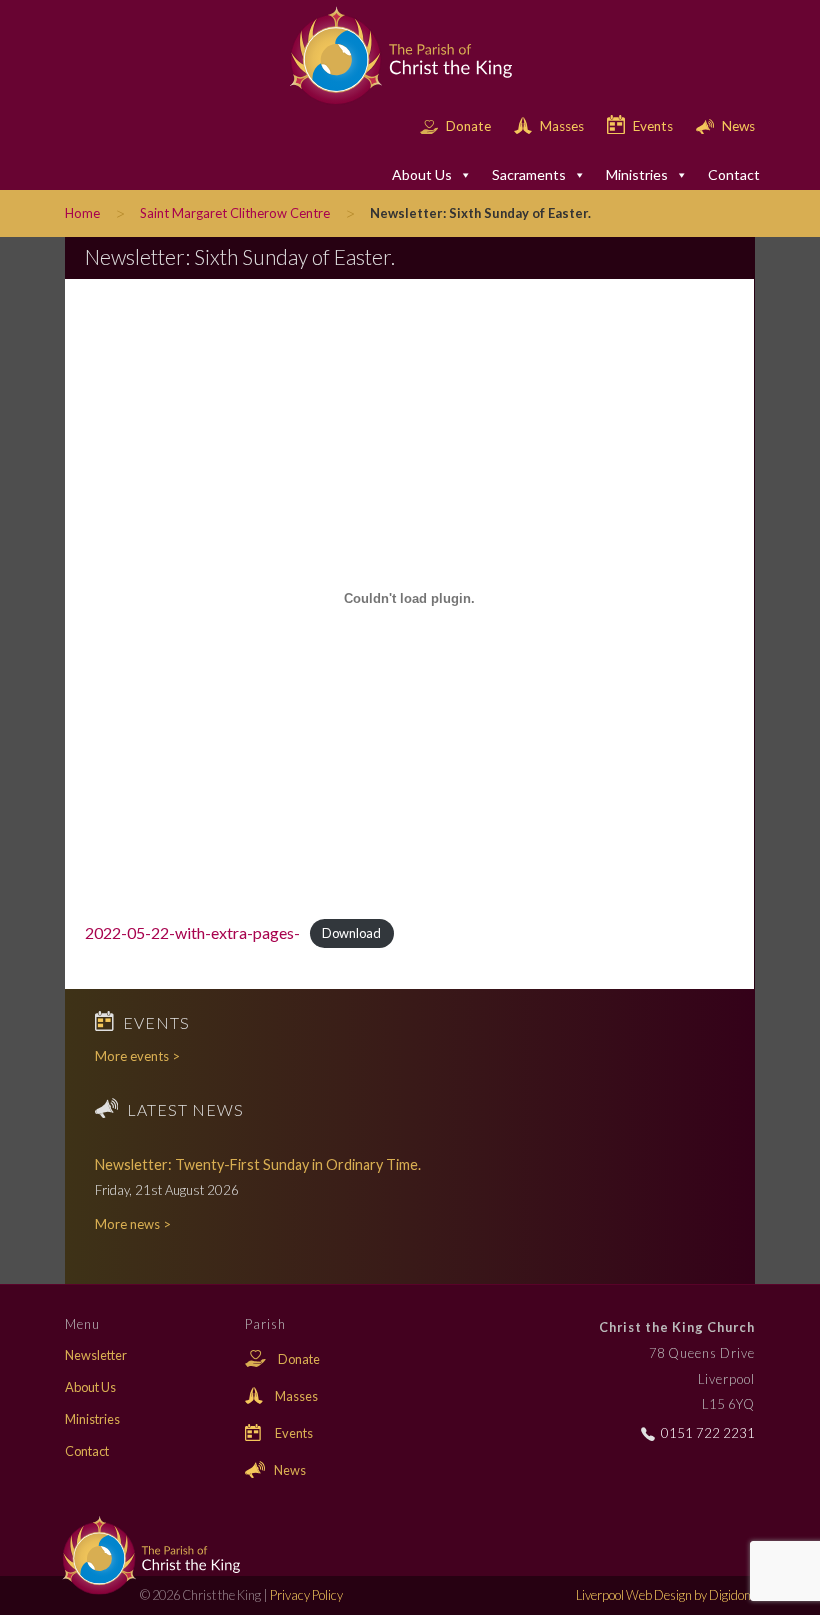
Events (653, 126)
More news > (133, 1224)
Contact (734, 174)
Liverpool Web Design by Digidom (665, 1595)
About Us (422, 174)
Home (82, 213)
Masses (562, 126)
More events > (137, 1056)
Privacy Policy (306, 1595)
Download (351, 934)
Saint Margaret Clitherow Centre (235, 213)
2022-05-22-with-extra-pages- (192, 932)
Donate (468, 126)
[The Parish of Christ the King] (387, 56)
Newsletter (96, 1355)
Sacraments (529, 174)
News (737, 126)
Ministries (637, 174)
